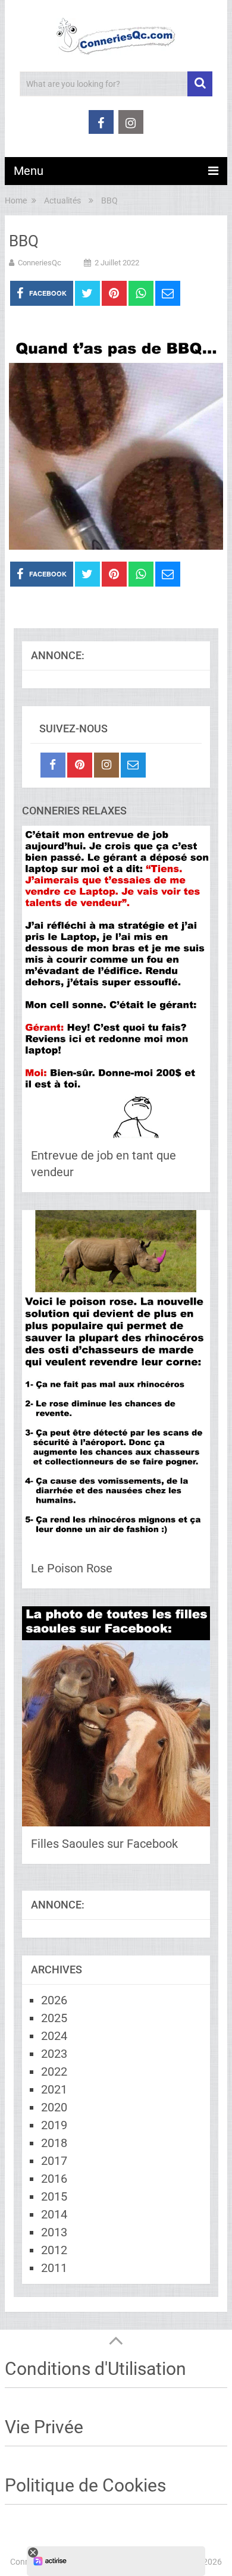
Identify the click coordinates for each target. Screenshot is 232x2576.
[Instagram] (106, 765)
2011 (54, 2268)
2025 (54, 2018)
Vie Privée (44, 2427)
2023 (54, 2054)
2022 (54, 2072)
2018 (54, 2143)
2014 (54, 2214)
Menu (29, 171)
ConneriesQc (40, 263)
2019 (54, 2125)
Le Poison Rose (72, 1568)
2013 (54, 2232)
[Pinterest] (80, 765)
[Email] (133, 765)
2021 (54, 2089)
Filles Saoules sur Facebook (104, 1844)
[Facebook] (53, 765)
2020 (54, 2107)
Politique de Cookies (85, 2485)
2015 (54, 2196)
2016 (54, 2179)
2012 (54, 2250)
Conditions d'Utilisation (95, 2369)
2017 (54, 2161)
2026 (54, 2000)
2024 (54, 2036)
